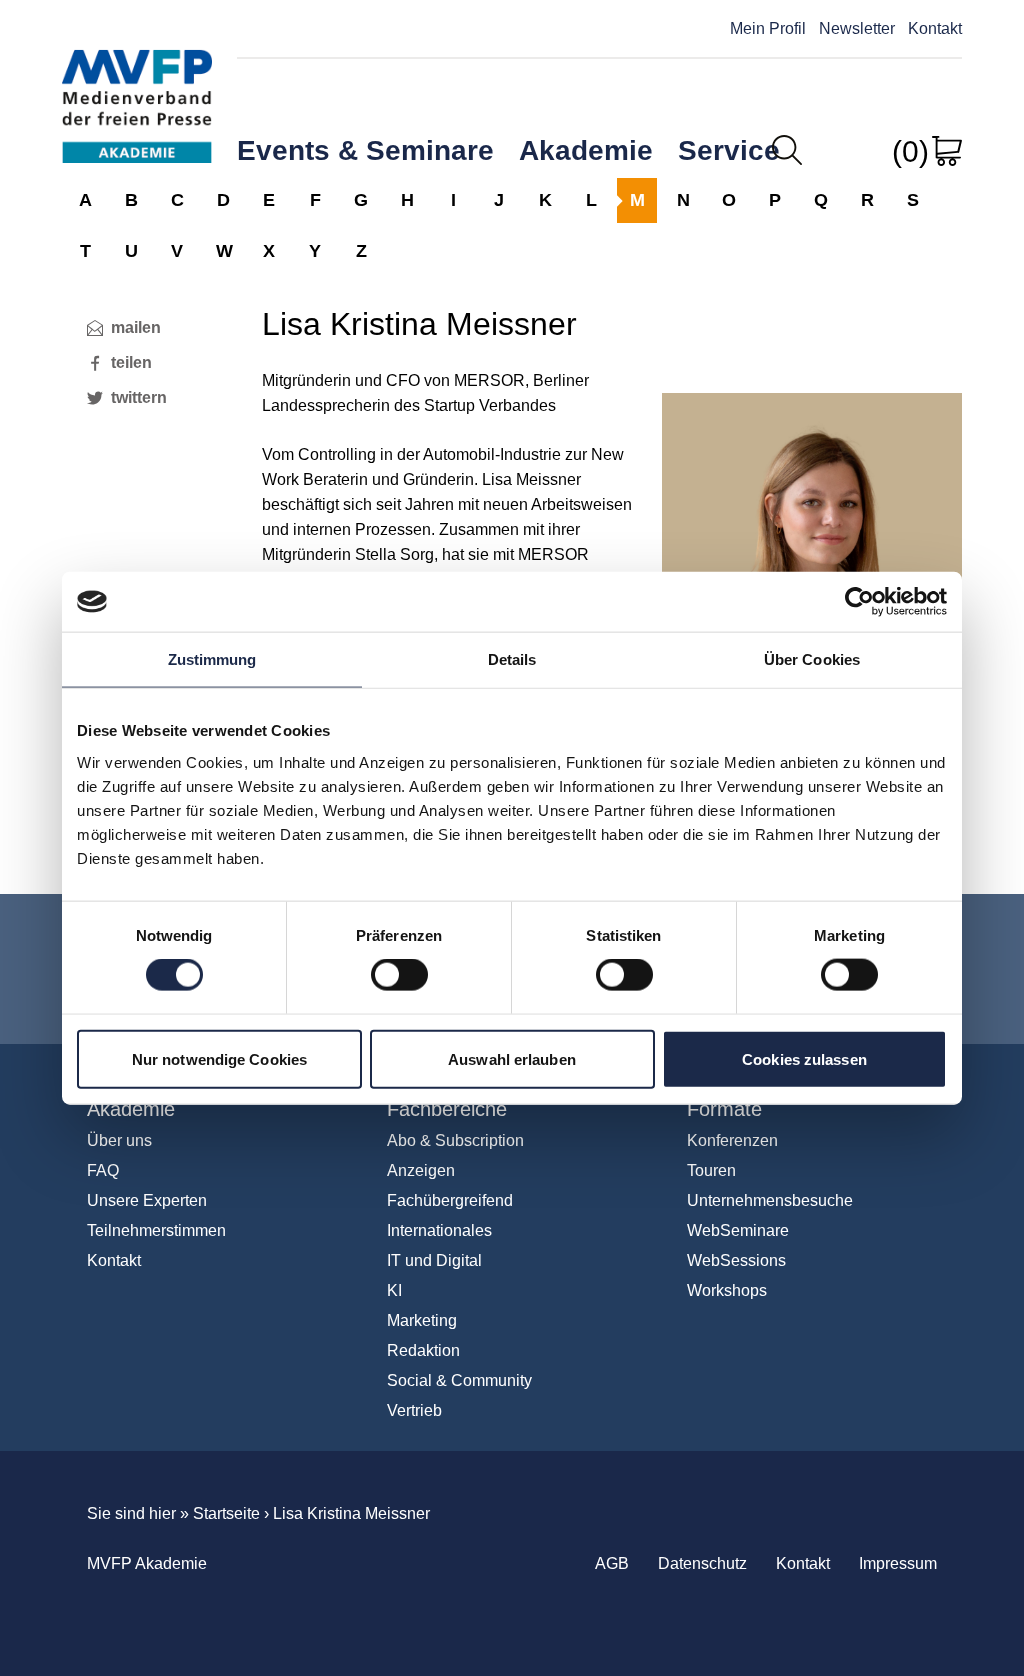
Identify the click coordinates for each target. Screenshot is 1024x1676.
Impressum (898, 1563)
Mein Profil (768, 28)
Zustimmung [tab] (212, 659)
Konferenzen (732, 1140)
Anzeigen (421, 1170)
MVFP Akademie (137, 88)
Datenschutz (702, 1563)
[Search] (787, 150)
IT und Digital (434, 1260)
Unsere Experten (147, 1200)
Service (729, 150)
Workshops (727, 1290)
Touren (711, 1170)
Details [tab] (512, 659)
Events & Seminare (365, 150)
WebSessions (736, 1260)
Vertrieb (414, 1410)
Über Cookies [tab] (812, 659)
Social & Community (459, 1380)
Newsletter (857, 28)
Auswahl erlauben (512, 1058)
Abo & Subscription (455, 1140)
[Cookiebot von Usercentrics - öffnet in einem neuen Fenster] (859, 602)
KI (394, 1290)
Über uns (119, 1140)
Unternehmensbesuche (770, 1200)
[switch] (399, 975)
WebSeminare (738, 1230)
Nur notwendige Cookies (219, 1058)
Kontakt (935, 28)
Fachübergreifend (450, 1200)
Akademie (586, 150)
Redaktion (423, 1350)
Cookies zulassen (804, 1058)
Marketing (422, 1320)
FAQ (103, 1170)
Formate (724, 1109)
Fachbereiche (447, 1109)
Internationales (439, 1230)
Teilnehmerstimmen (156, 1230)
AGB (612, 1563)
